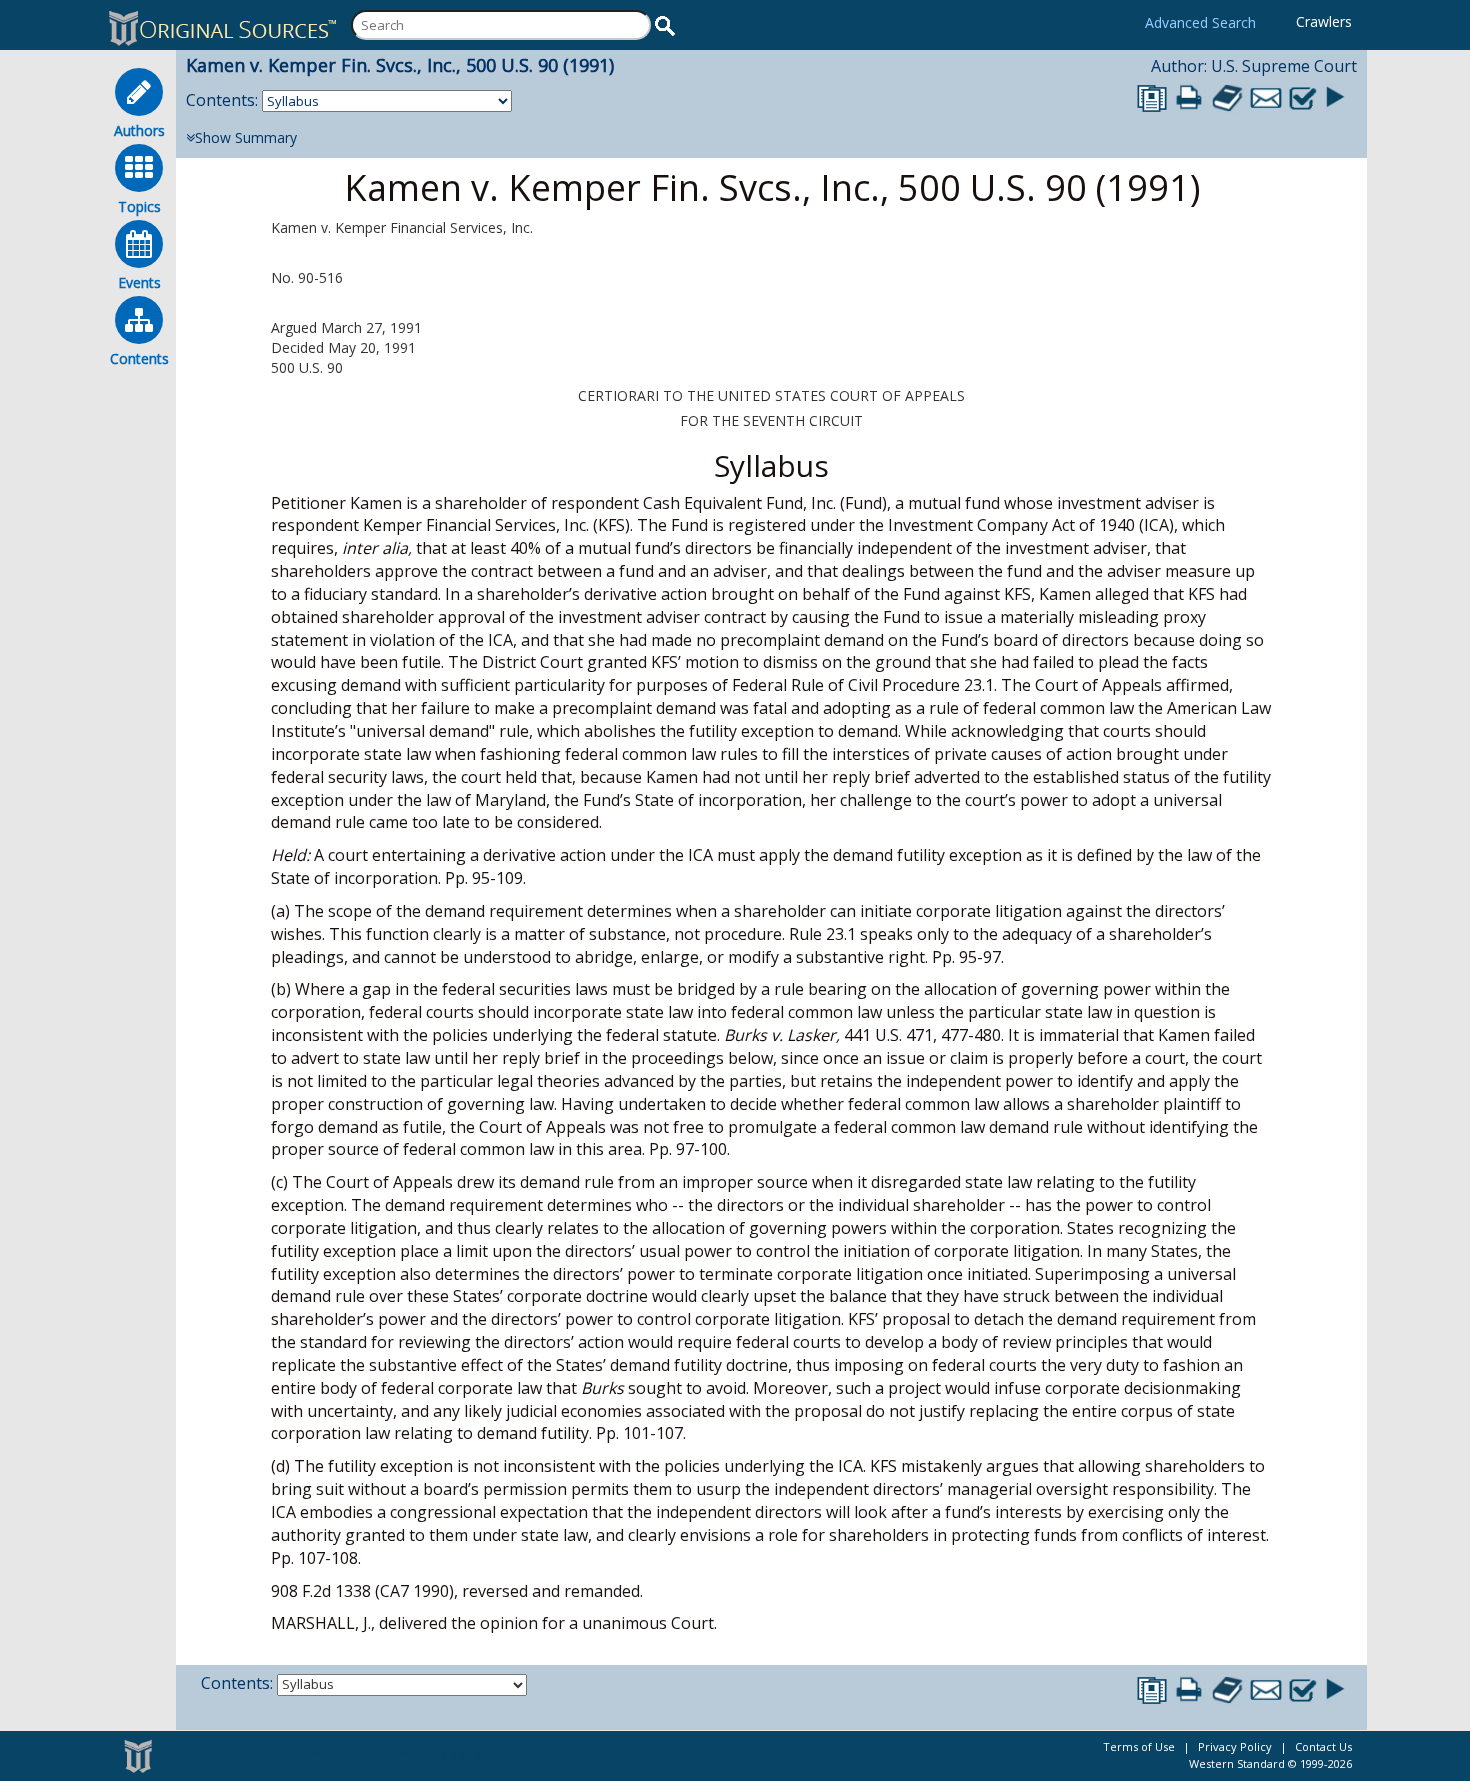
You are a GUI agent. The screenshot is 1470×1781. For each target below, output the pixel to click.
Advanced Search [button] (1200, 22)
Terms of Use (1139, 1746)
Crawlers (1324, 21)
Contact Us (1323, 1746)
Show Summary (246, 137)
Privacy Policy (1235, 1746)
